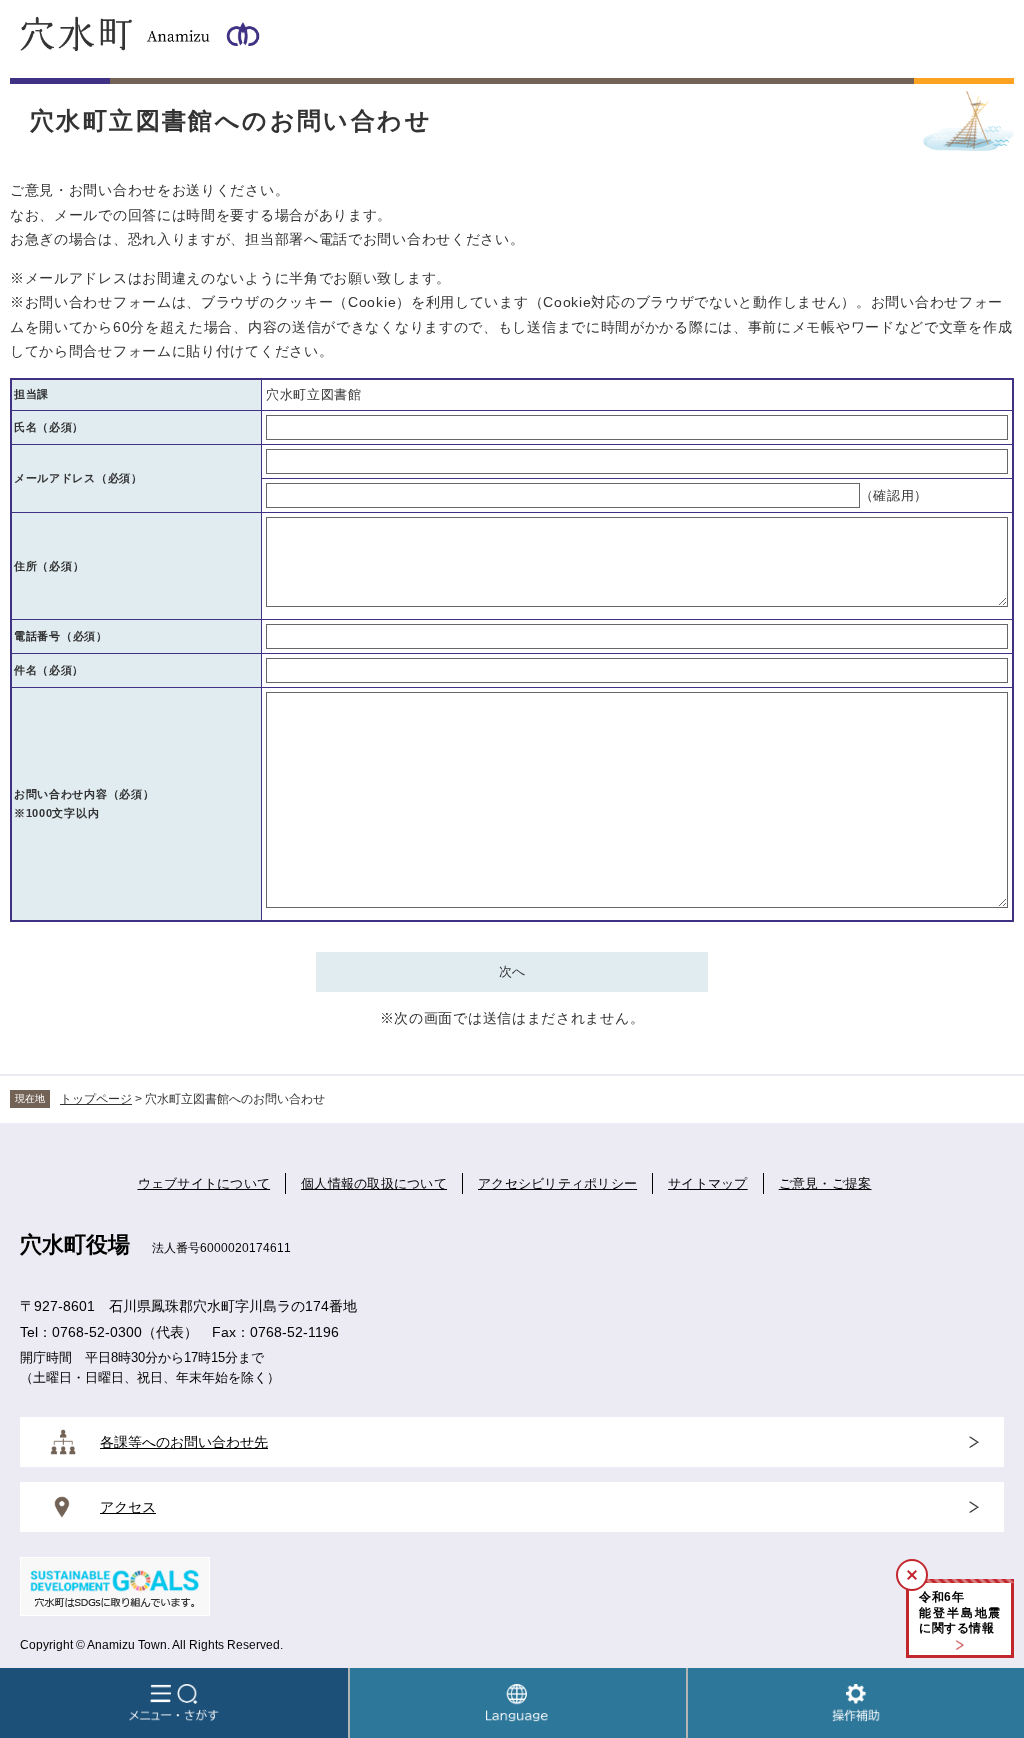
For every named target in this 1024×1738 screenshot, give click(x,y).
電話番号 (61, 636)
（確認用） (894, 495)
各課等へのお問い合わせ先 (184, 1442)
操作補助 (856, 1703)
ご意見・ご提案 (825, 1183)
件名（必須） (49, 670)
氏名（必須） (49, 427)
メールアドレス (78, 478)
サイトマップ (708, 1183)
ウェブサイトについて (204, 1183)
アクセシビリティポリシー (557, 1183)
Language (518, 1703)
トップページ (96, 1099)
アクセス (128, 1507)
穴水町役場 (75, 1244)
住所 (49, 566)
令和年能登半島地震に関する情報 (960, 1612)
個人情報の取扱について (374, 1183)
